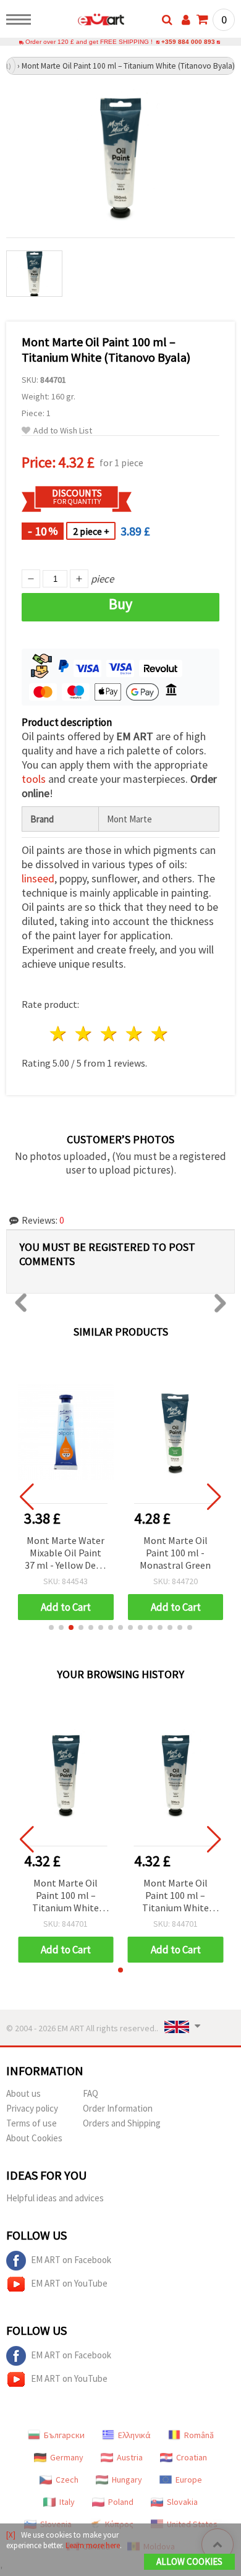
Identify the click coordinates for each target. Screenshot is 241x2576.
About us (23, 2093)
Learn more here (93, 2545)
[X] (11, 2535)
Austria (130, 2457)
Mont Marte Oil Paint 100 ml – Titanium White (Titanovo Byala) (66, 1896)
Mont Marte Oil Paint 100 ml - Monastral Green (175, 1553)
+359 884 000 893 (188, 42)
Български (64, 2435)
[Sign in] (186, 20)
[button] (51, 1627)
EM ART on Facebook (71, 2260)
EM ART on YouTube (69, 2283)
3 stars (110, 1034)
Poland (121, 2502)
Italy (67, 2502)
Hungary (127, 2480)
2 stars (84, 1034)
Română (199, 2435)
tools (34, 779)
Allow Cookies (189, 2561)
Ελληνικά (134, 2435)
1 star (59, 1034)
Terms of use (32, 2123)
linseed (38, 878)
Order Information (118, 2108)
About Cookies (34, 2138)
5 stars (160, 1034)
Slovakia (182, 2502)
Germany (67, 2457)
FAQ (91, 2093)
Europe (189, 2480)
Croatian (192, 2457)
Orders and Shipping (122, 2123)
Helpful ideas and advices (55, 2198)
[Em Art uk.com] (81, 22)
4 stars (134, 1034)
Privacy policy (32, 2108)
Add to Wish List (63, 431)
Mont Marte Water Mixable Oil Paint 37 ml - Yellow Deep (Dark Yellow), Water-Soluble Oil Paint (66, 1554)
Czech (67, 2480)
